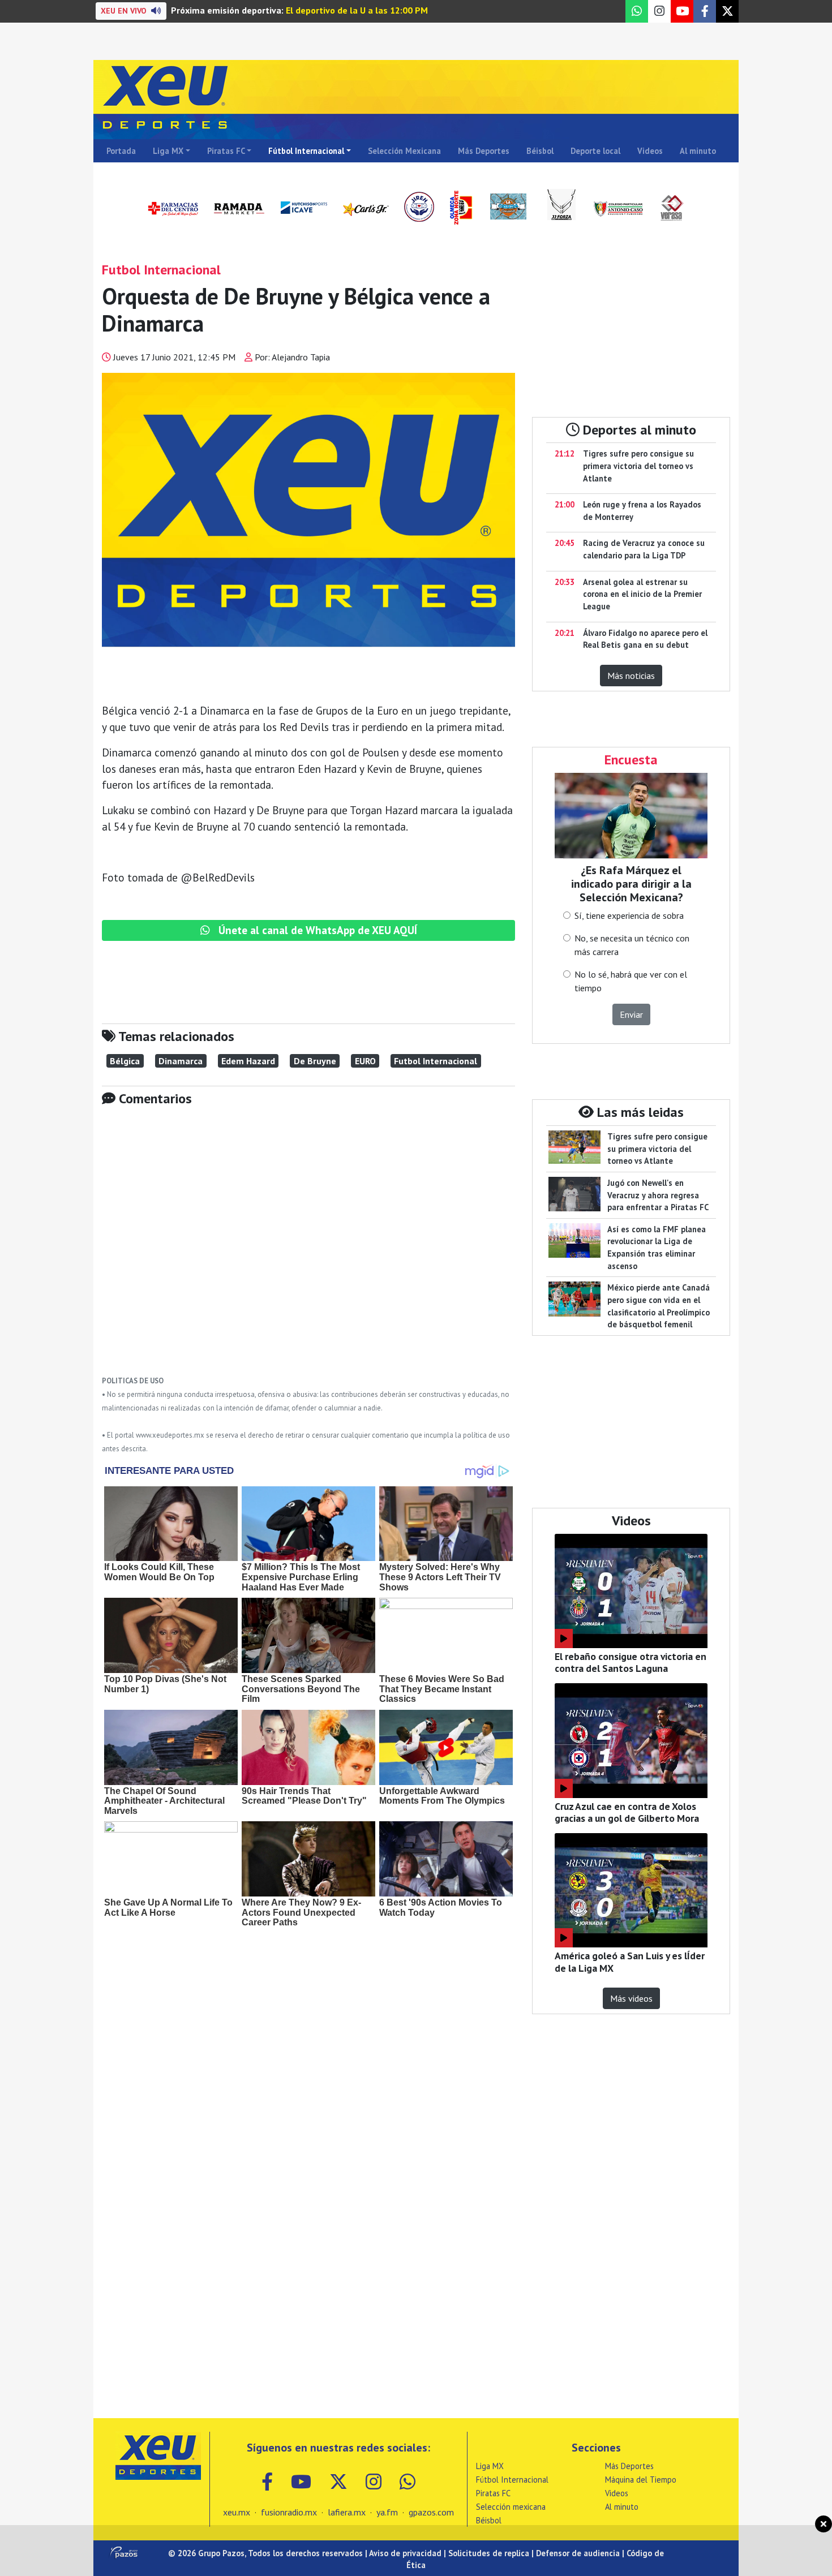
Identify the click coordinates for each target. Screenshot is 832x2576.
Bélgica (125, 1061)
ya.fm (387, 2512)
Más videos (631, 1998)
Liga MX (168, 151)
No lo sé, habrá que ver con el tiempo (631, 981)
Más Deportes (484, 151)
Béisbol (540, 151)
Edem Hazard (248, 1061)
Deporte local (595, 151)
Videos (650, 151)
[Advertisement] (308, 1249)
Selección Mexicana (404, 151)
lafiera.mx (347, 2512)
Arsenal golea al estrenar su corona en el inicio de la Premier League (642, 594)
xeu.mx (237, 2512)
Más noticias (631, 676)
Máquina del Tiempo (641, 2480)
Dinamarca (181, 1061)
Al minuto (698, 151)
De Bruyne (315, 1061)
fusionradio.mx (289, 2512)
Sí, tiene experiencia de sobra (629, 915)
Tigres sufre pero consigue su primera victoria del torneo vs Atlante (638, 466)
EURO (365, 1061)
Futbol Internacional (436, 1061)
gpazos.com (431, 2512)
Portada (121, 151)
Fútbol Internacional (306, 151)
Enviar (631, 1014)
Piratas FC (226, 151)
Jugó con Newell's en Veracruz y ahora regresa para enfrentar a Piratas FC (658, 1195)
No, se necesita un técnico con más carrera (632, 945)
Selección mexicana (511, 2507)
